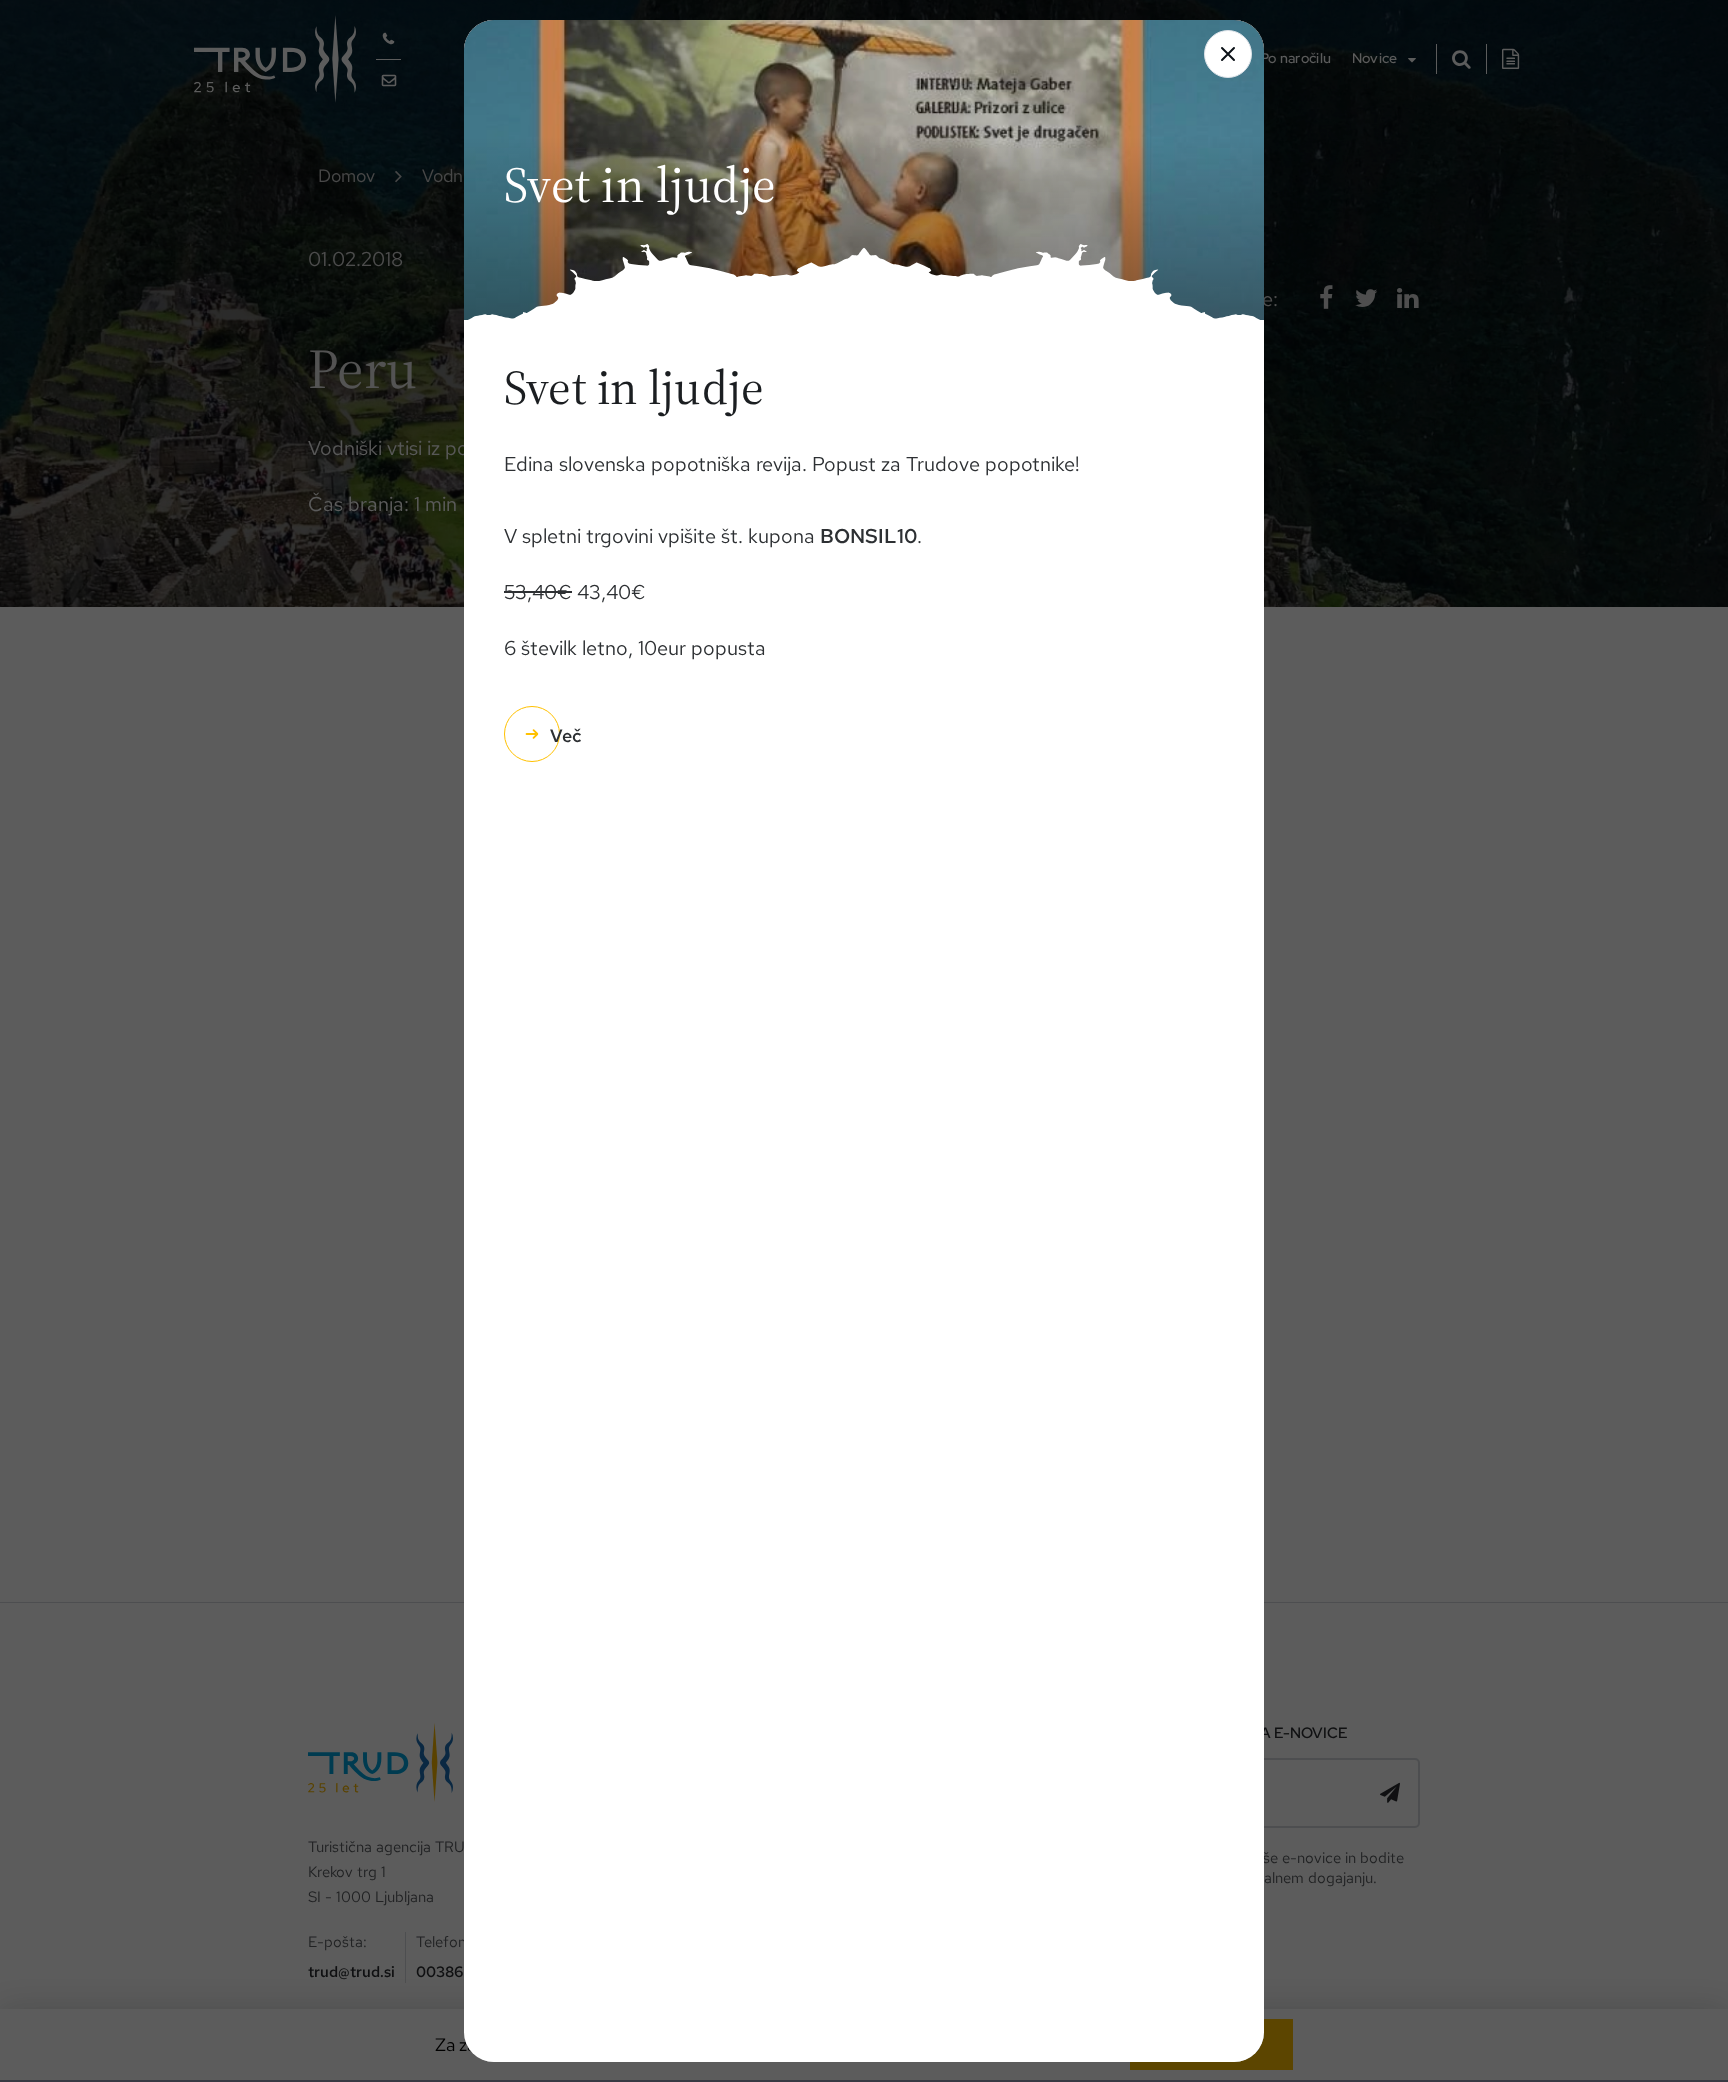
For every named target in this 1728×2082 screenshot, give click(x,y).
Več (565, 735)
